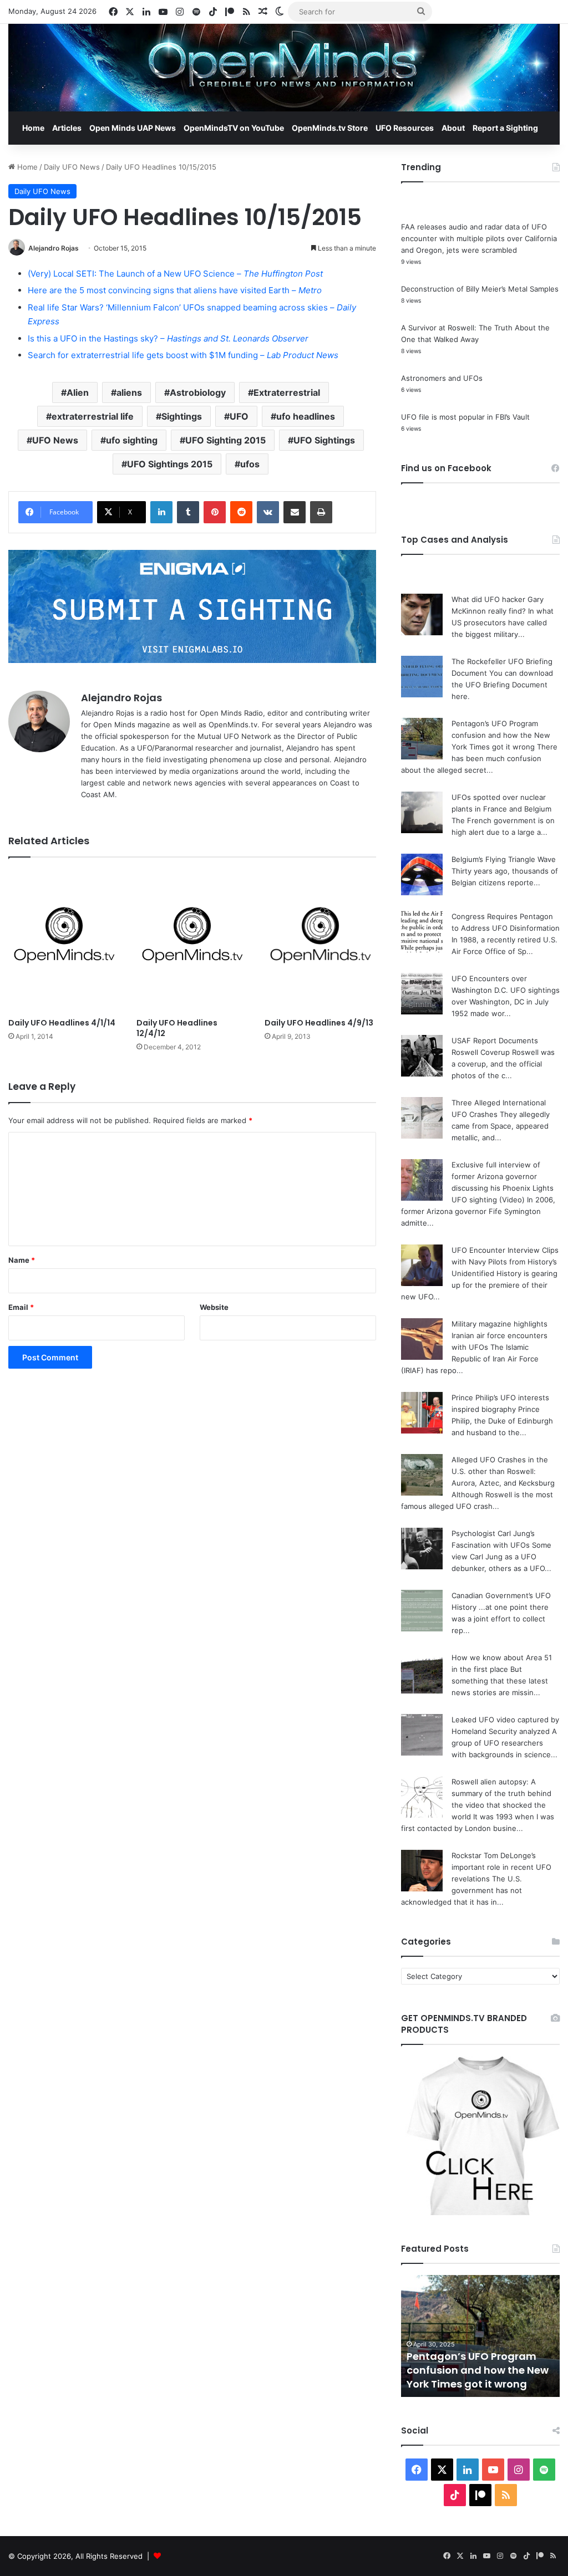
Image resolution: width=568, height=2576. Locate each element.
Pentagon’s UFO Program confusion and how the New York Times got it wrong (501, 735)
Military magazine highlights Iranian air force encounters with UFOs (499, 1335)
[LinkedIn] (161, 512)
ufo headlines (306, 416)
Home (33, 128)
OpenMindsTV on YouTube (234, 128)
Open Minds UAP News (133, 128)
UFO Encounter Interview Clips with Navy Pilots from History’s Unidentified (505, 1262)
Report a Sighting (505, 128)
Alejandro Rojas (54, 248)
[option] (481, 2336)
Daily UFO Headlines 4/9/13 (319, 1023)
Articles (67, 128)
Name (22, 1260)
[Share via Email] (295, 512)
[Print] (321, 512)
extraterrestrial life (93, 416)
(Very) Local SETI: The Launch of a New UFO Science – (175, 274)
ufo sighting (132, 440)
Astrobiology (198, 392)
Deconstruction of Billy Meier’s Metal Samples (480, 289)
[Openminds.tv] (284, 68)
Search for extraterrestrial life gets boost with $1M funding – (183, 355)
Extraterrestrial (287, 392)
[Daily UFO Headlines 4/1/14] (64, 941)
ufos (250, 464)
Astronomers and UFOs (442, 378)
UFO (239, 416)
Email (21, 1307)
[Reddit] (241, 512)
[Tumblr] (188, 512)
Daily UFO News (72, 167)
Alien (78, 392)
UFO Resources (405, 128)
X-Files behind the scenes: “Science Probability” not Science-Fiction (473, 2370)
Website (214, 1307)
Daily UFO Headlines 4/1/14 (62, 1023)
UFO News (55, 440)
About (453, 128)
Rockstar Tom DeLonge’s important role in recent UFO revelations (501, 1867)
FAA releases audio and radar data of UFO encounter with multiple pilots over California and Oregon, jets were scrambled (479, 238)
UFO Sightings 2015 (170, 464)
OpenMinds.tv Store (330, 128)
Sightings (182, 416)
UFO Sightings (324, 440)
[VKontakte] (268, 512)
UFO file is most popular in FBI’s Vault (465, 417)
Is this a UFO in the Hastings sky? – (168, 338)
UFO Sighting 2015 (225, 440)
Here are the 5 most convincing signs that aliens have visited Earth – (175, 290)
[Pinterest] (215, 512)
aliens (129, 392)
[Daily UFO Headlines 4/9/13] (320, 941)
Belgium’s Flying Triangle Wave (504, 859)
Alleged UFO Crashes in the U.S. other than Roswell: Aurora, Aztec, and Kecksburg (503, 1471)
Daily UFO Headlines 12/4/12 (177, 1028)
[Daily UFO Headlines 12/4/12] (192, 941)
